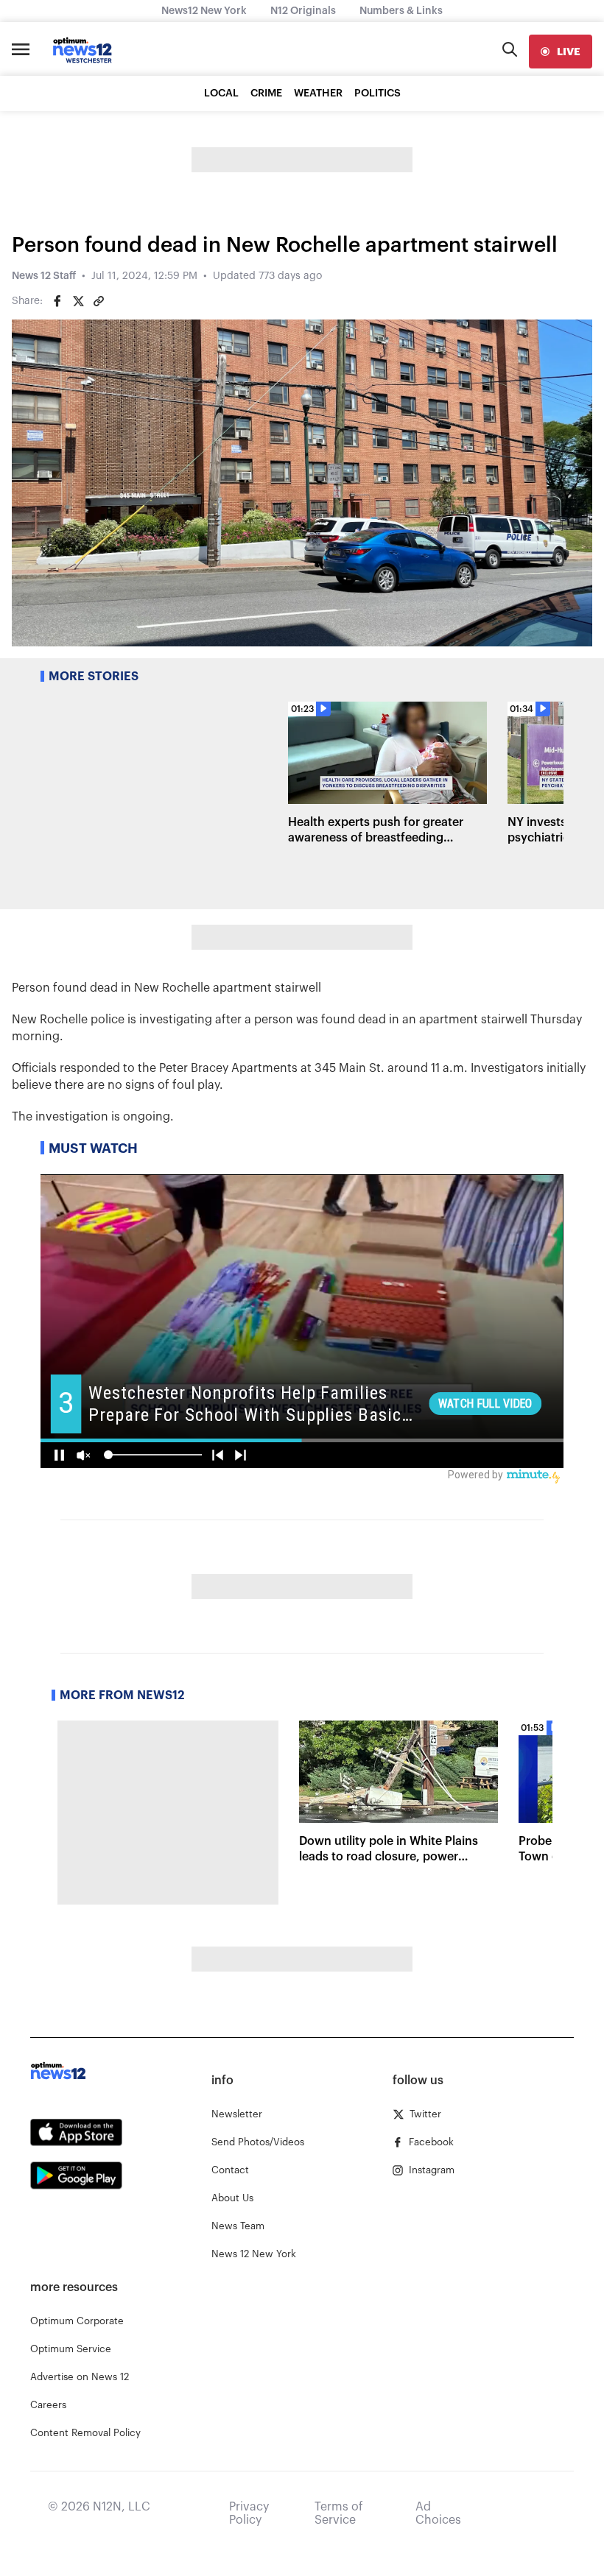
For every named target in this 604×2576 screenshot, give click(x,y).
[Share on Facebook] (57, 301)
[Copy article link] (99, 301)
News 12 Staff (44, 276)
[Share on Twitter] (78, 301)
